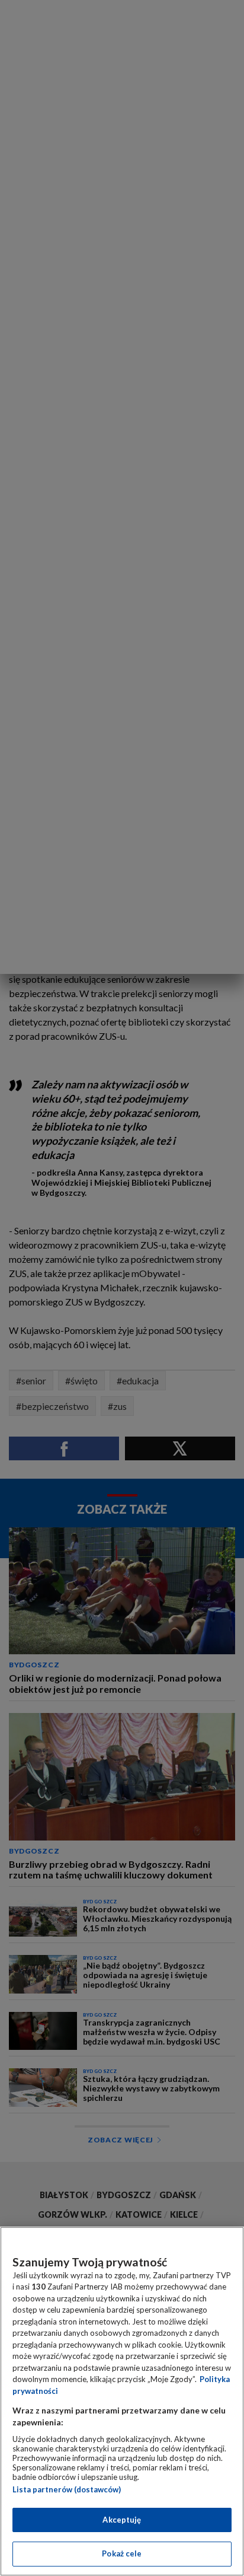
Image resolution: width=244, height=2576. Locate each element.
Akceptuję (122, 2520)
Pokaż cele (122, 2553)
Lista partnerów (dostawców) (67, 2489)
